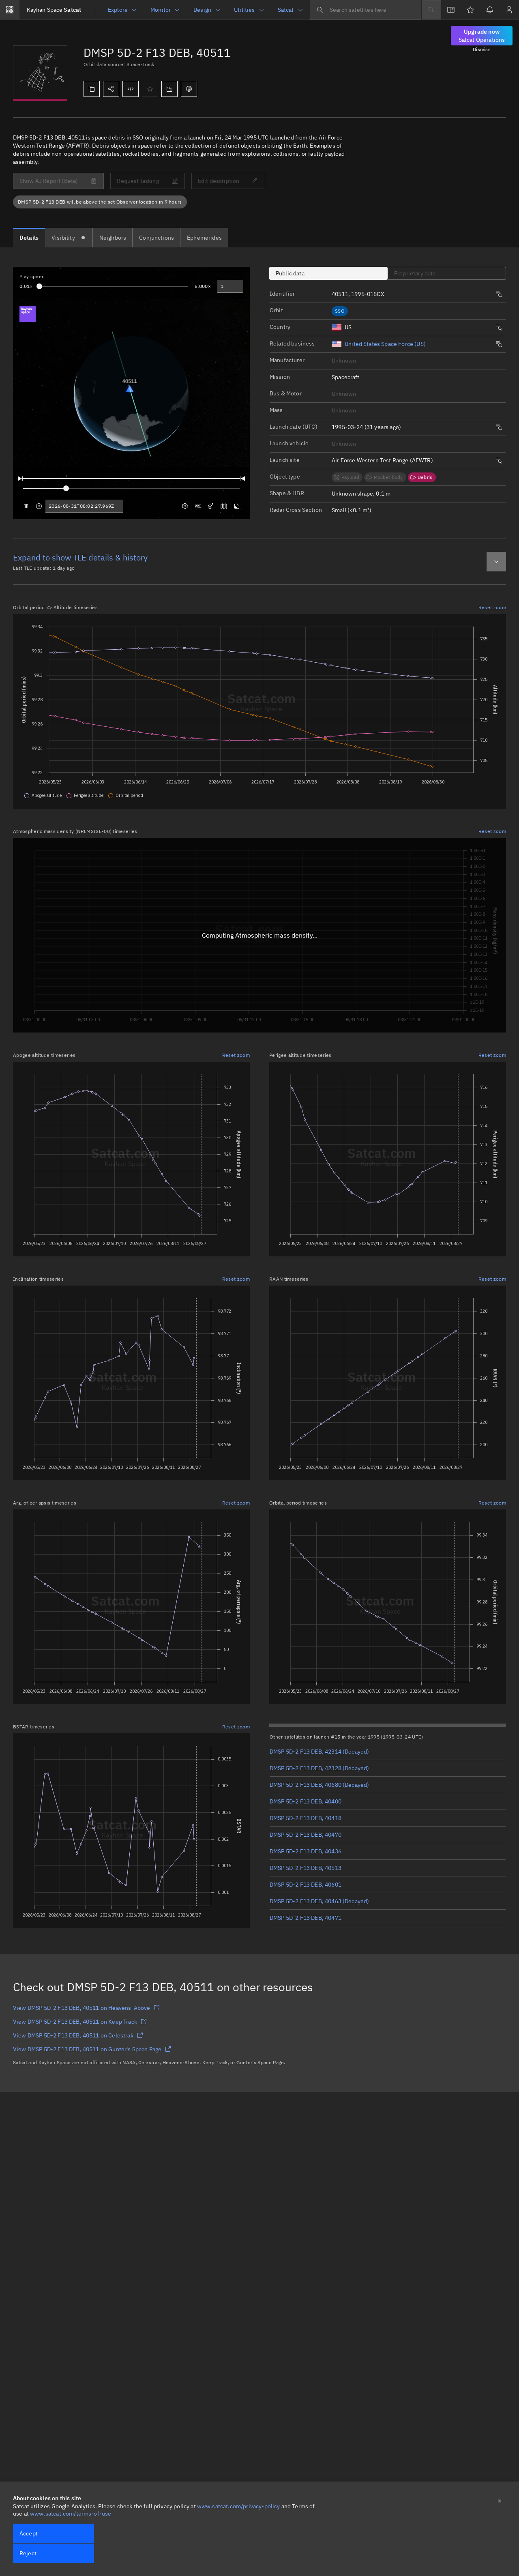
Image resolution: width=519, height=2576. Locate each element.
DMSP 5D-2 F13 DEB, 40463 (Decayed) (319, 1901)
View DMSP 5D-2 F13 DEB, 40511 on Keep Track (75, 2022)
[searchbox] (366, 10)
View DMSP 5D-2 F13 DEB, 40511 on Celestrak (73, 2035)
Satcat (54, 10)
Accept (29, 2533)
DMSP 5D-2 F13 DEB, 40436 (306, 1851)
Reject (28, 2553)
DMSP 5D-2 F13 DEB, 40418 (306, 1818)
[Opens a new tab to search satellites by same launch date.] (499, 427)
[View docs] (451, 10)
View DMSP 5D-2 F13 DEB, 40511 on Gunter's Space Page (87, 2049)
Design (202, 10)
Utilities (244, 10)
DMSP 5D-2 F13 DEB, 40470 (306, 1835)
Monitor (161, 10)
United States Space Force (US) (385, 344)
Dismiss (482, 49)
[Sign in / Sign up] (509, 10)
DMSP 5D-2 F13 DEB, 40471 (306, 1918)
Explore (118, 10)
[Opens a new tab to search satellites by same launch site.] (499, 461)
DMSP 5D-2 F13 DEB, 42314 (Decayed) (319, 1752)
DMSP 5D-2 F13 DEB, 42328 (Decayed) (319, 1768)
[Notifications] (490, 10)
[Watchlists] (470, 10)
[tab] (29, 238)
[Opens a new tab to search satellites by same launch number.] (499, 294)
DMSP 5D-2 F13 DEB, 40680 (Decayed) (319, 1785)
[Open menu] (10, 10)
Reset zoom (492, 607)
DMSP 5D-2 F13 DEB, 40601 (306, 1885)
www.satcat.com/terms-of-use (71, 2514)
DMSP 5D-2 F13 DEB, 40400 (306, 1801)
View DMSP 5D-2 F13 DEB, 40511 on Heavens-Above (81, 2008)
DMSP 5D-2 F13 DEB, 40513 (306, 1868)
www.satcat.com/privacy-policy (239, 2506)
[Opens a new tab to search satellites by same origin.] (499, 328)
